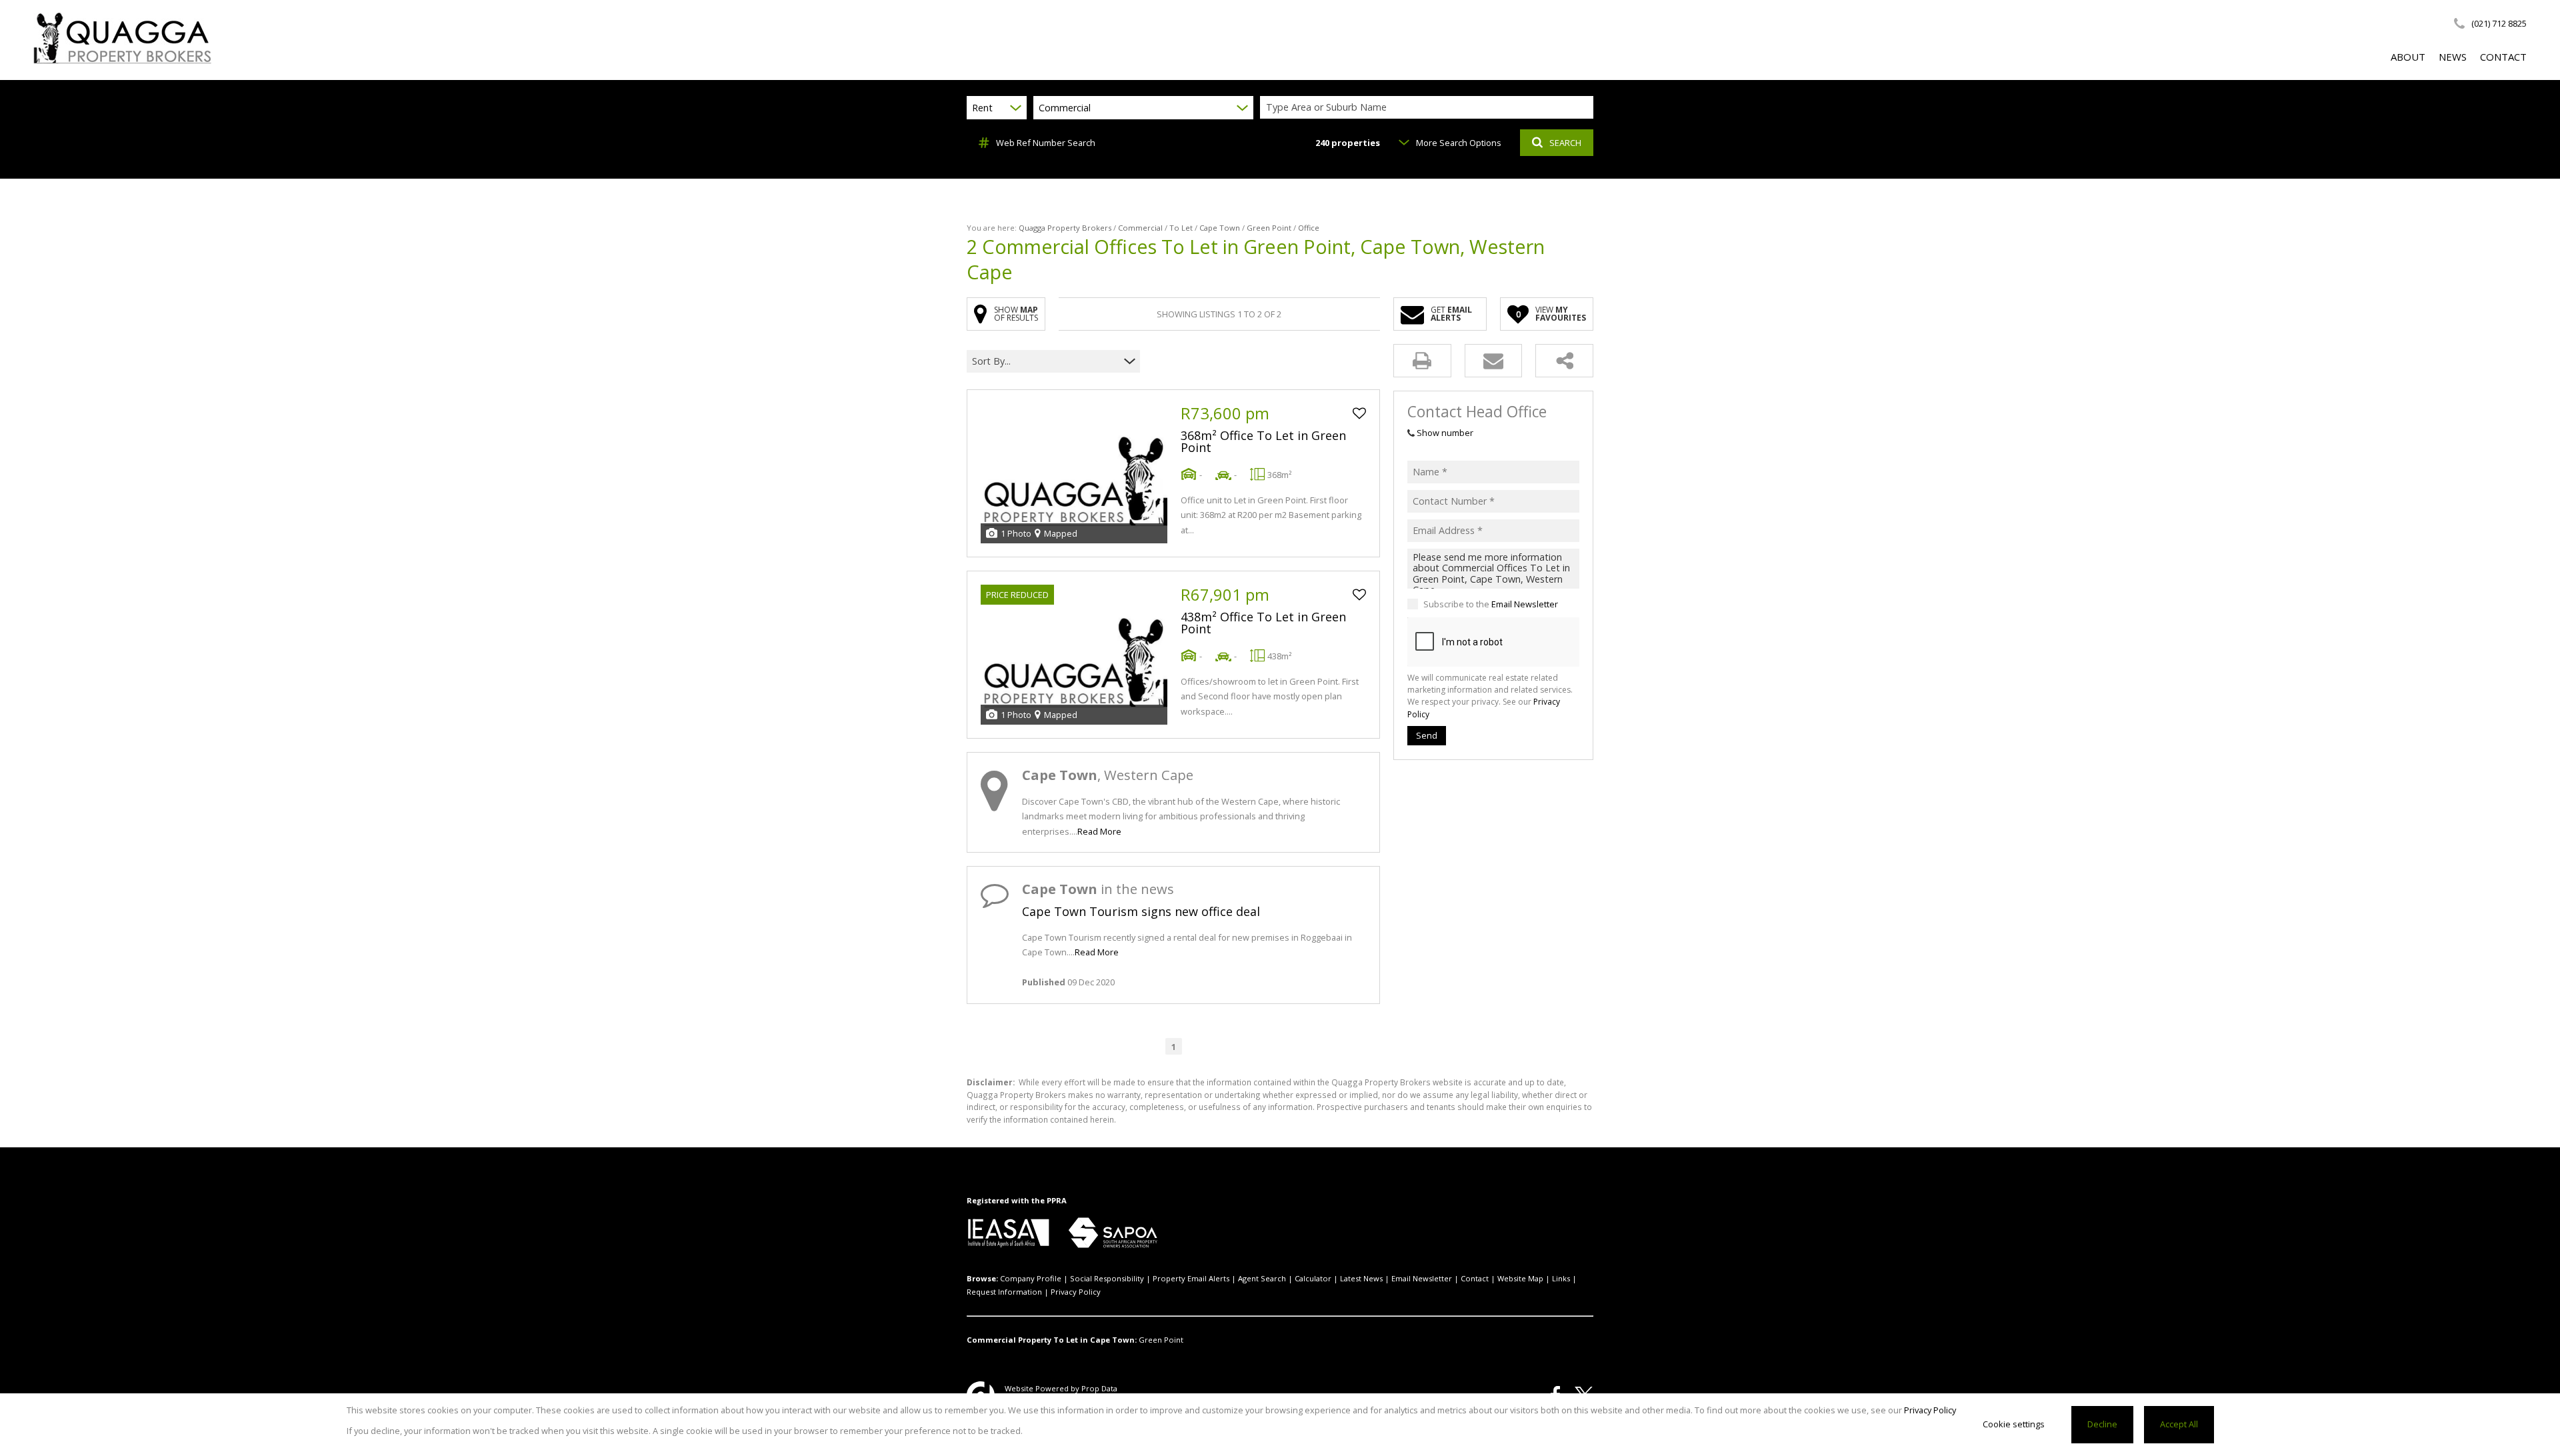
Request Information (1004, 1292)
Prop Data (1099, 1388)
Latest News (1361, 1278)
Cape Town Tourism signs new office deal (1141, 911)
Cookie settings (2014, 1424)
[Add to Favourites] (1359, 413)
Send (1427, 735)
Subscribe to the (1491, 604)
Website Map (1520, 1278)
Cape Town (1220, 228)
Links (1561, 1278)
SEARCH (1565, 143)
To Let (1181, 228)
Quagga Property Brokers (1065, 228)
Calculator (1313, 1278)
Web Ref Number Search (1046, 143)
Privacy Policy (1076, 1292)
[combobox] (1429, 108)
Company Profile (1031, 1278)
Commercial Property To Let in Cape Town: (1052, 1340)
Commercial (1140, 228)
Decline (2102, 1424)
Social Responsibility (1107, 1278)
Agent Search (1262, 1278)
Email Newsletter (1525, 604)
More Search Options (1459, 143)
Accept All (2179, 1424)
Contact (1475, 1278)
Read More (1099, 831)
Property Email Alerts (1191, 1278)
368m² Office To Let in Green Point (1263, 441)
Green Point (1269, 228)
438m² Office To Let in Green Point (1263, 623)
